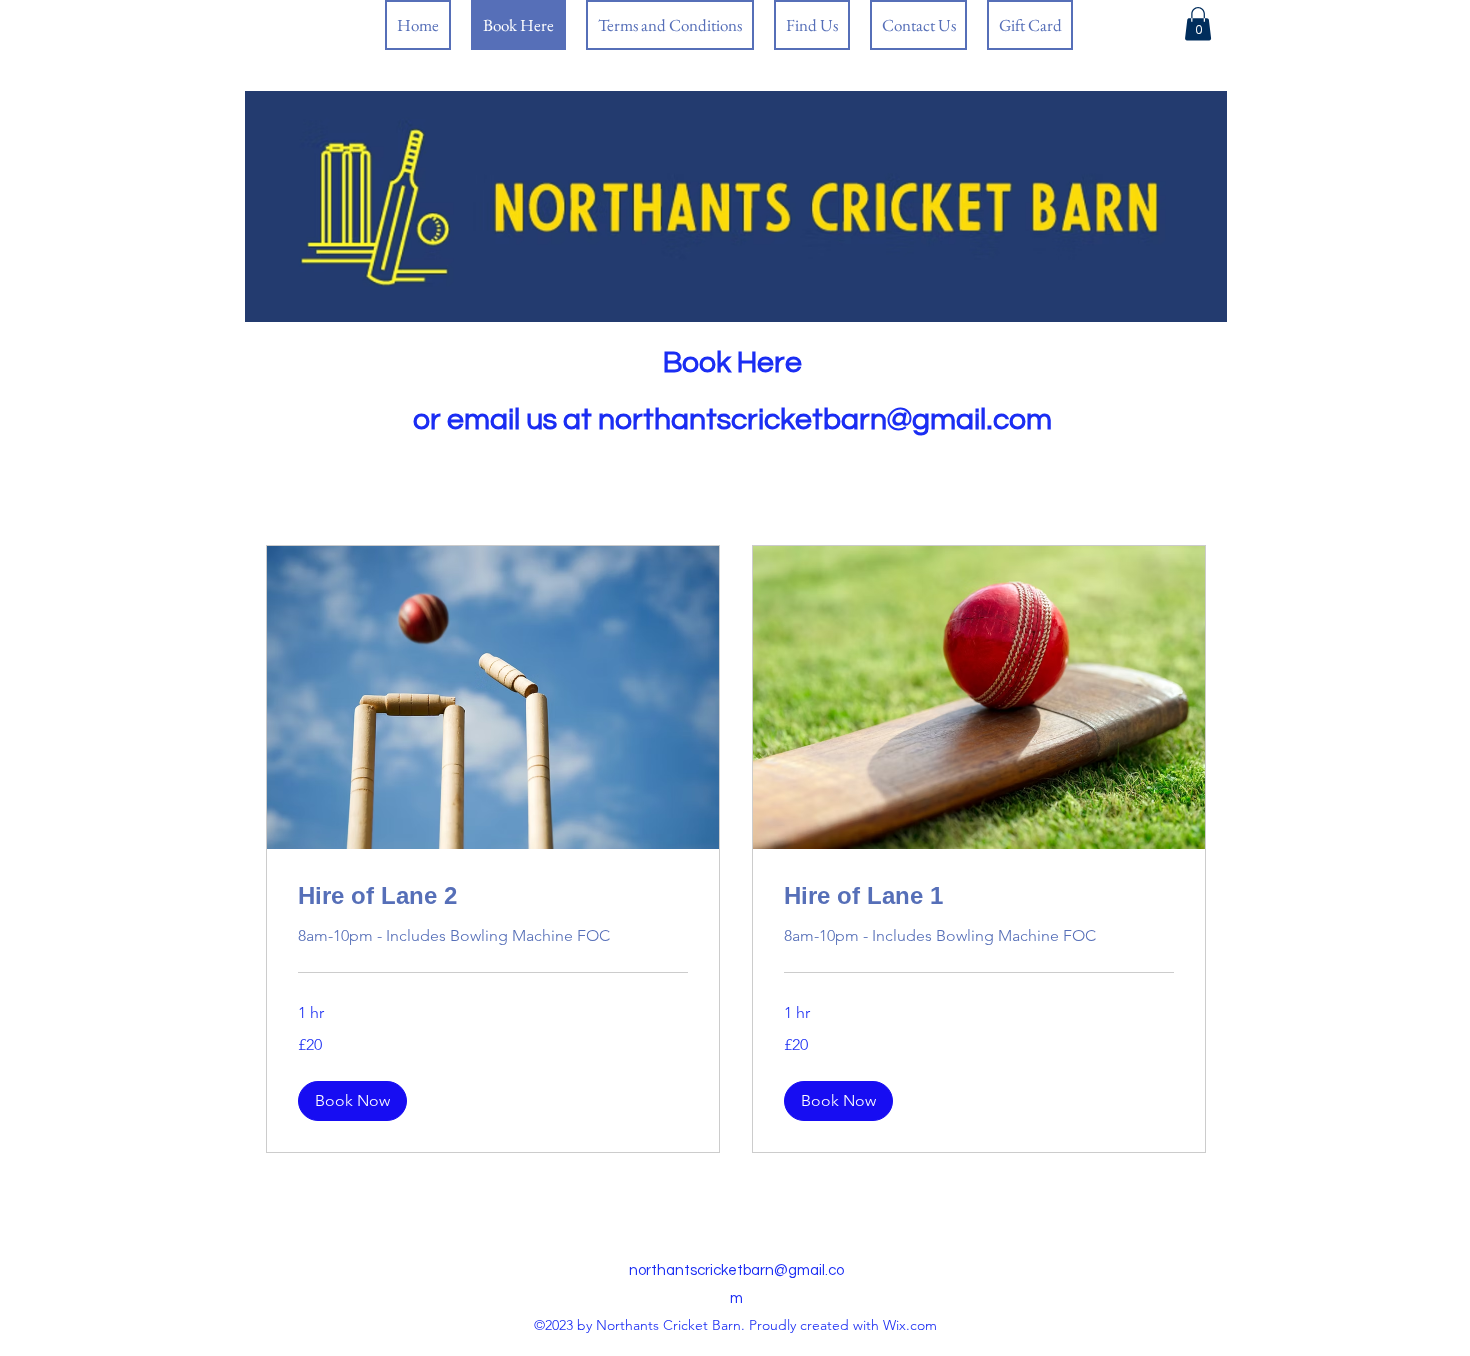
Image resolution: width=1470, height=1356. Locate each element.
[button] (352, 1101)
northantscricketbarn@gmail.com (825, 419)
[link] (1198, 23)
